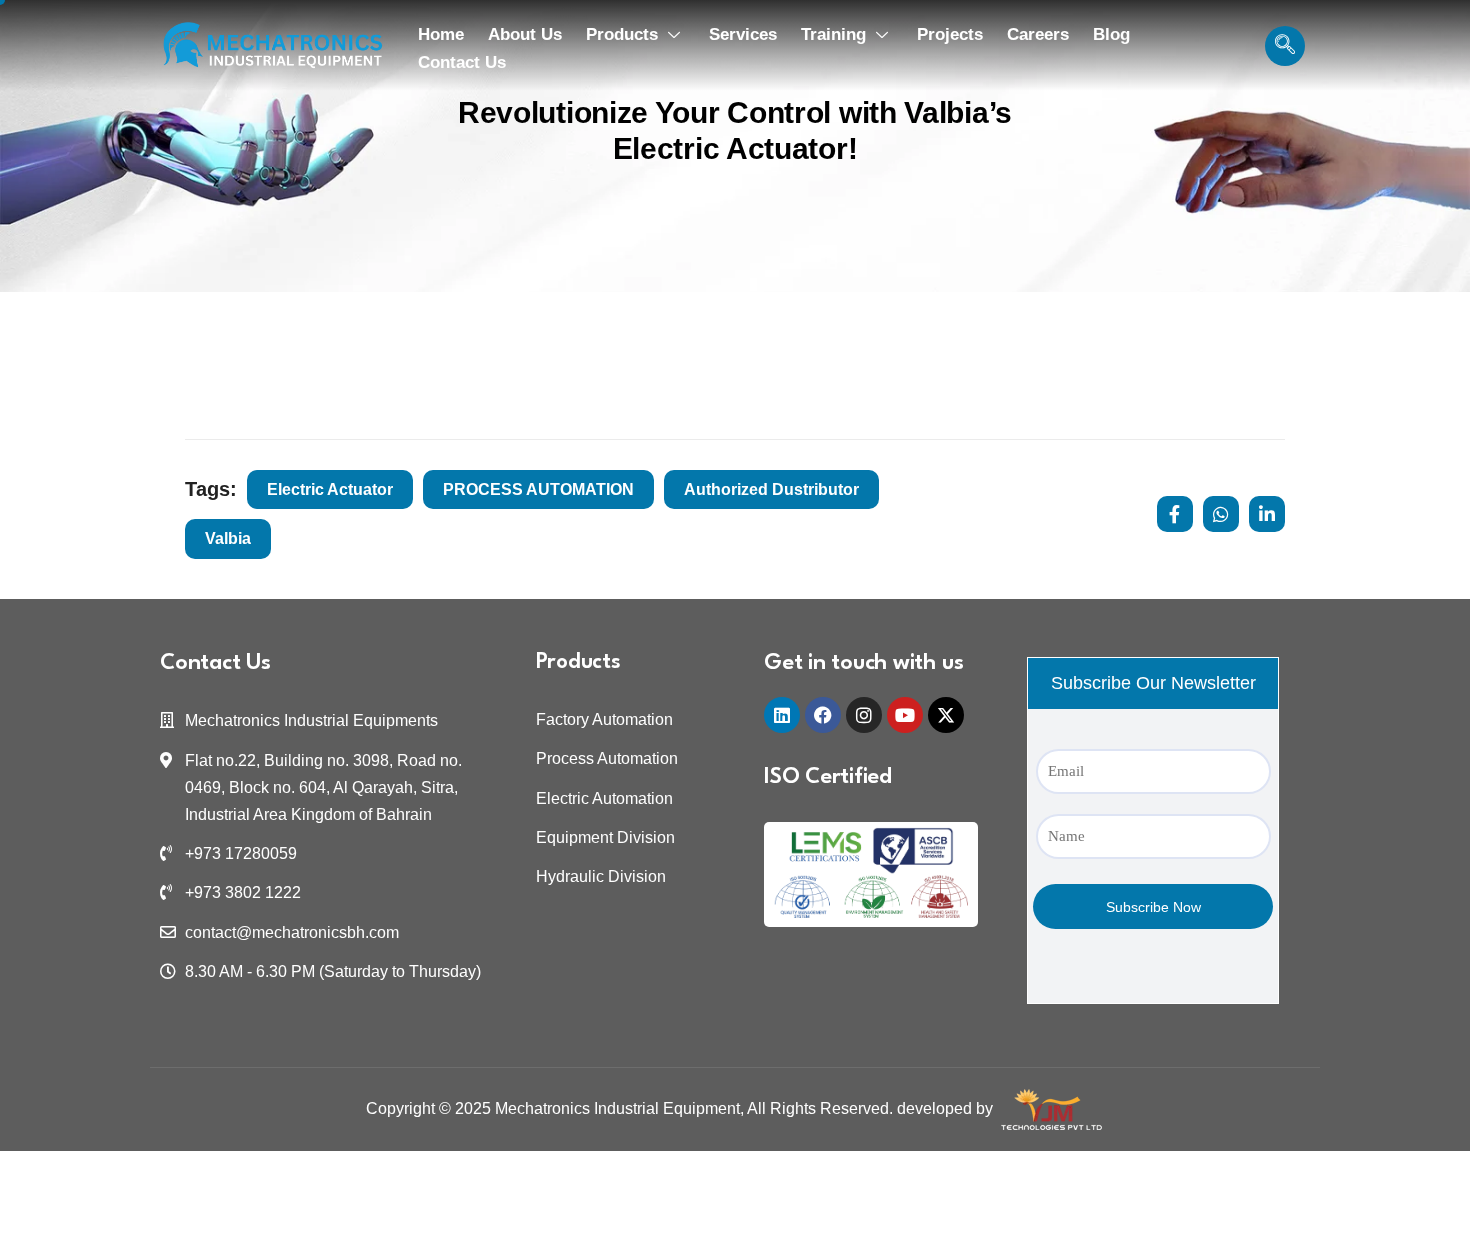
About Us (525, 34)
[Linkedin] (782, 715)
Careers (1038, 34)
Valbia (228, 538)
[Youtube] (905, 715)
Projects (950, 34)
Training (833, 34)
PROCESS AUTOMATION (538, 489)
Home (441, 34)
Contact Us (462, 62)
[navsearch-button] (1285, 46)
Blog (1111, 34)
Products (622, 34)
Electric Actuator (330, 489)
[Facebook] (823, 715)
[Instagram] (864, 715)
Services (743, 34)
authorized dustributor (771, 489)
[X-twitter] (946, 715)
